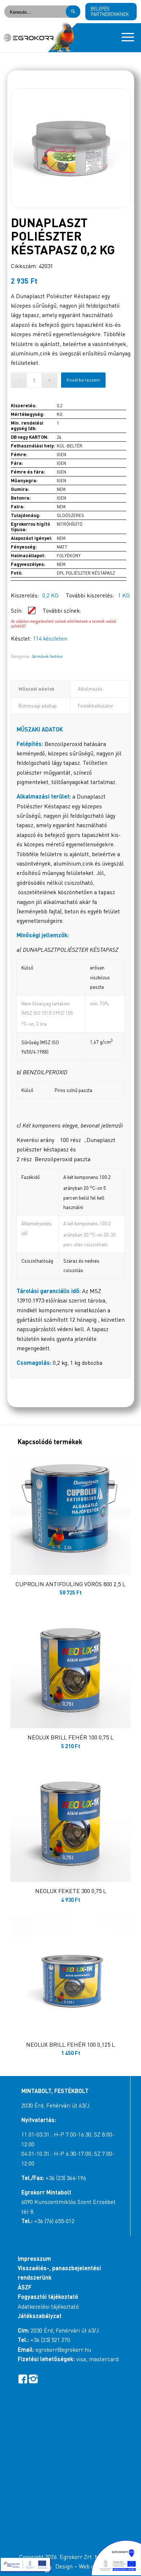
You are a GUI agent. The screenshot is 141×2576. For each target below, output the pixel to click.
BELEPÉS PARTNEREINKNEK (110, 11)
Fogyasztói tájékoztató (48, 2296)
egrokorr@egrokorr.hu (63, 2350)
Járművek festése (47, 656)
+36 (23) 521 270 (50, 2340)
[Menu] (124, 38)
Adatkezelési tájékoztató (48, 2306)
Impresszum (34, 2258)
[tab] (41, 689)
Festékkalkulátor (95, 706)
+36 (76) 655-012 (54, 2221)
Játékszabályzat (40, 2316)
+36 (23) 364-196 (66, 2178)
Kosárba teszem (83, 380)
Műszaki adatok (36, 689)
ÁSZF (25, 2287)
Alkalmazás (90, 689)
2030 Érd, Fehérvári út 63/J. (56, 2105)
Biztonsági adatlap (38, 706)
